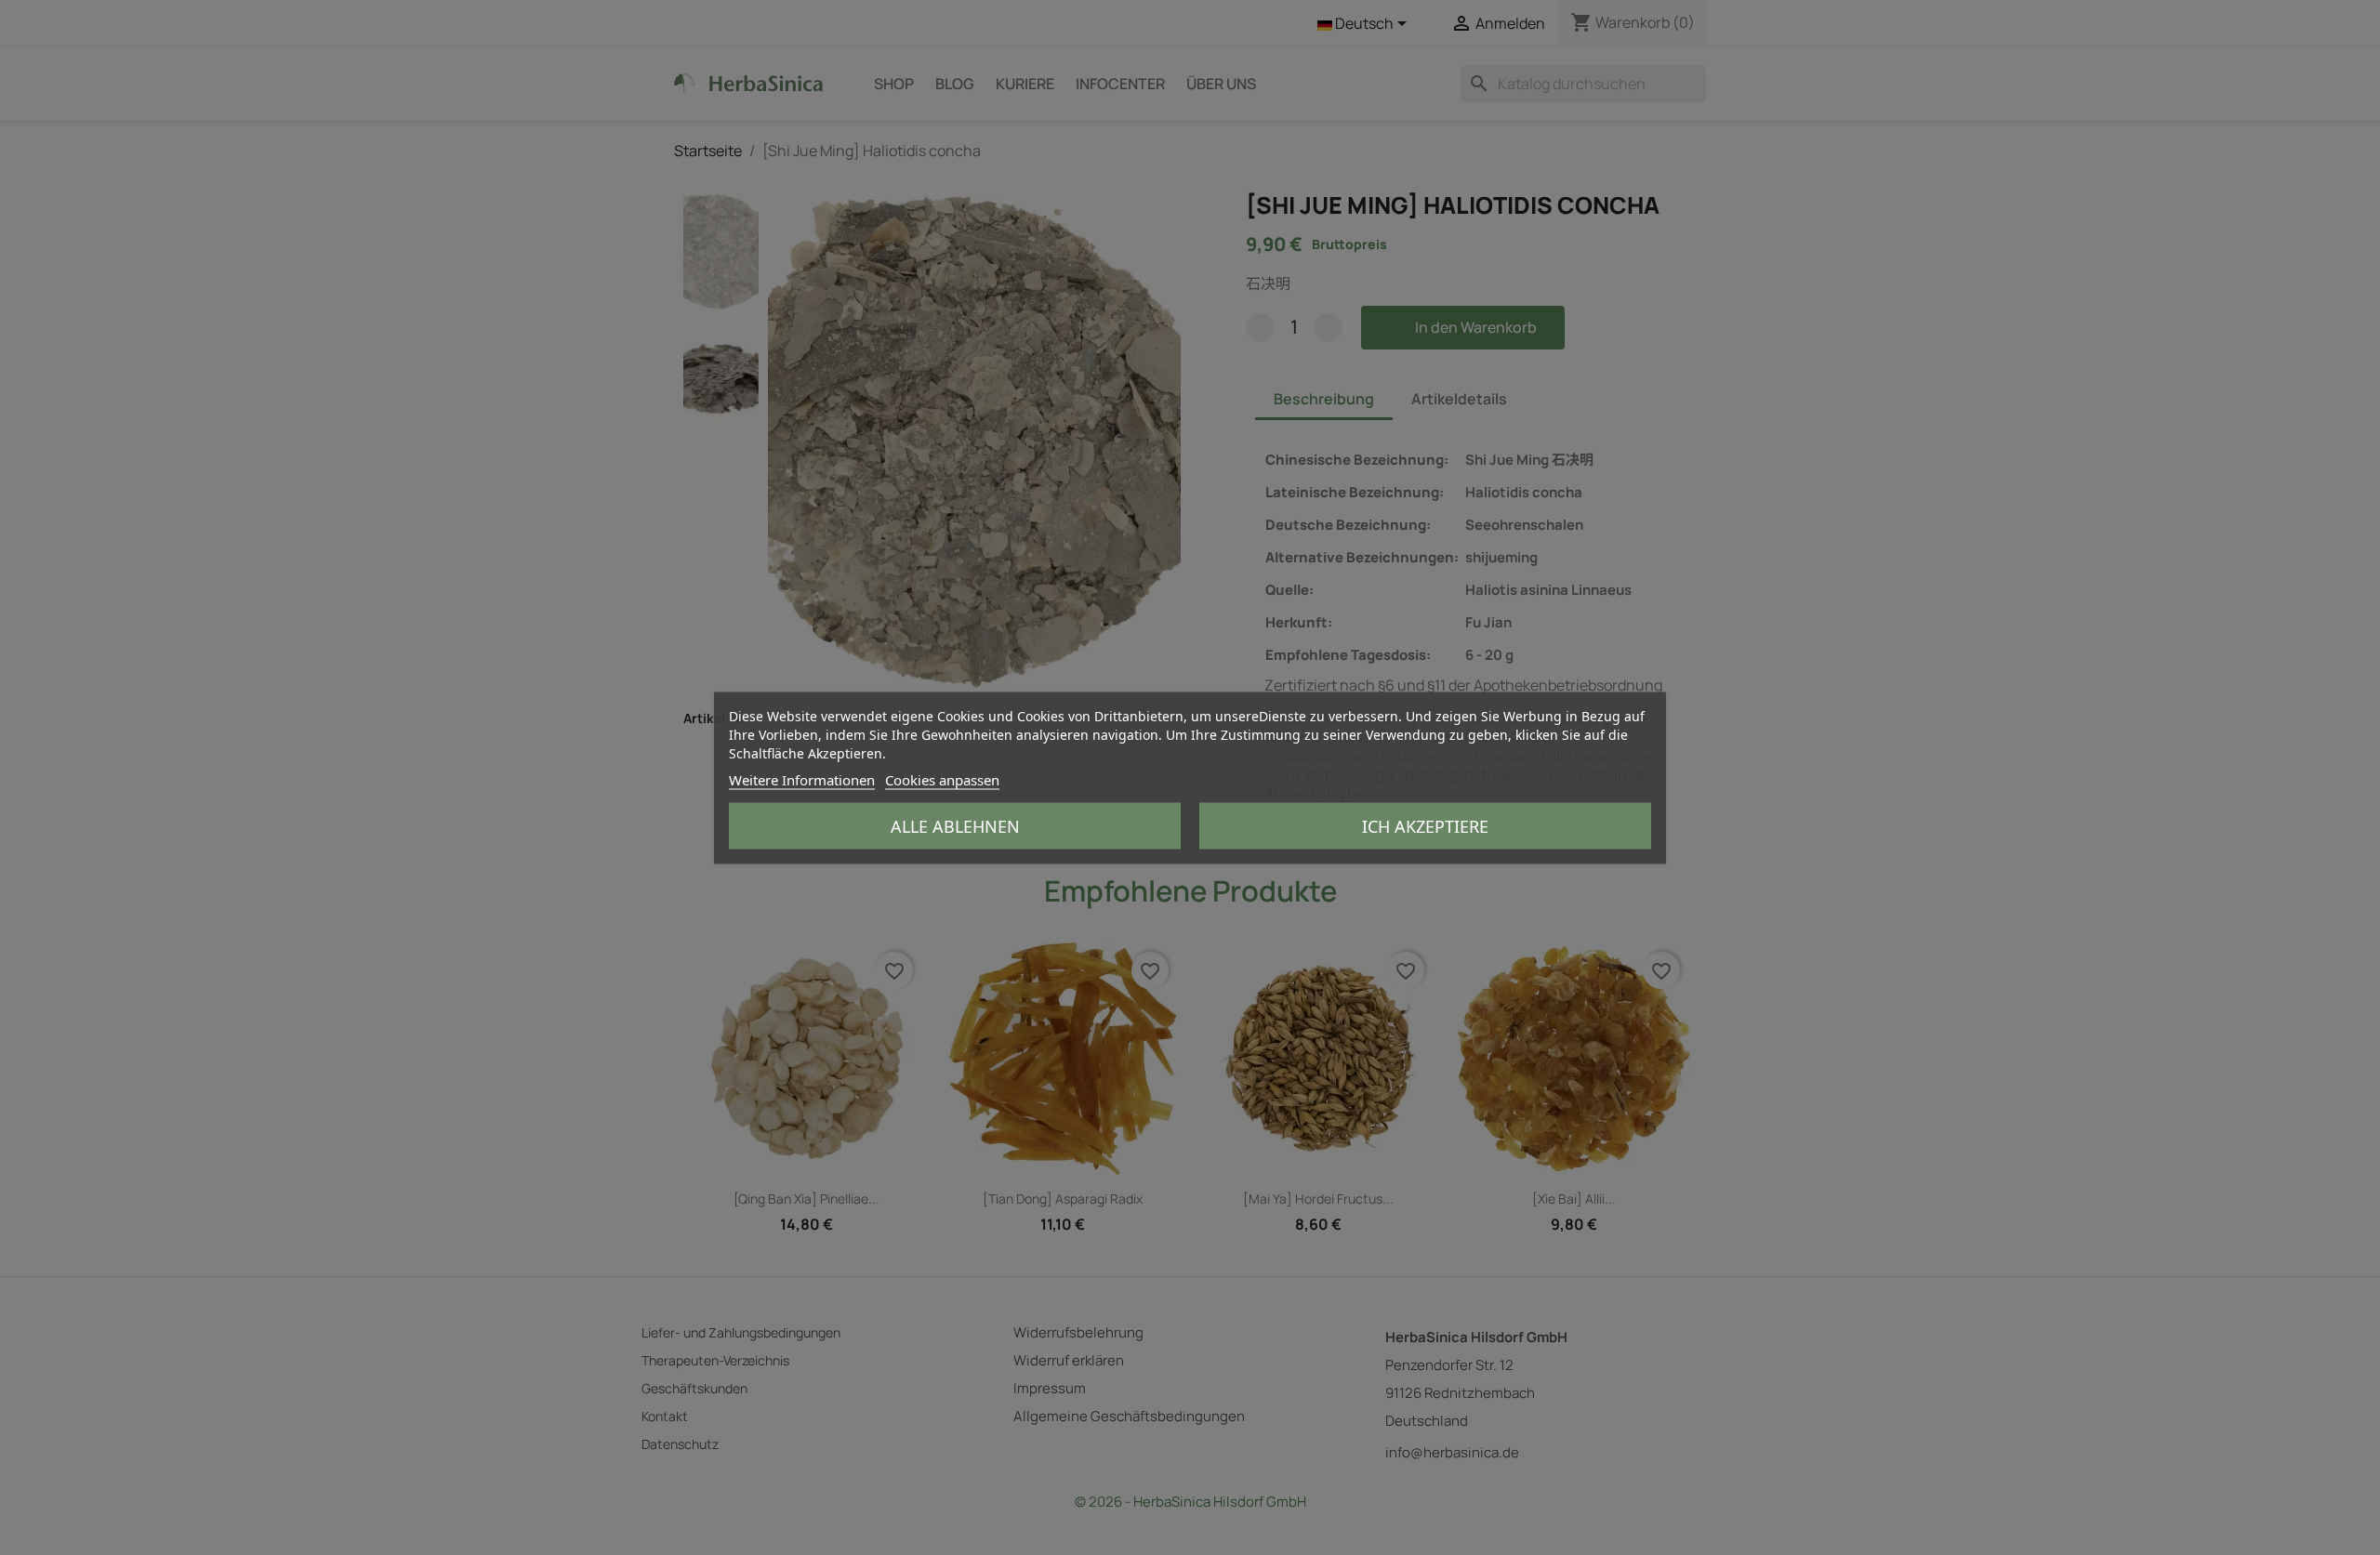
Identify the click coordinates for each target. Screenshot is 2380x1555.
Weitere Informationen (802, 779)
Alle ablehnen (955, 825)
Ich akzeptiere (1425, 825)
